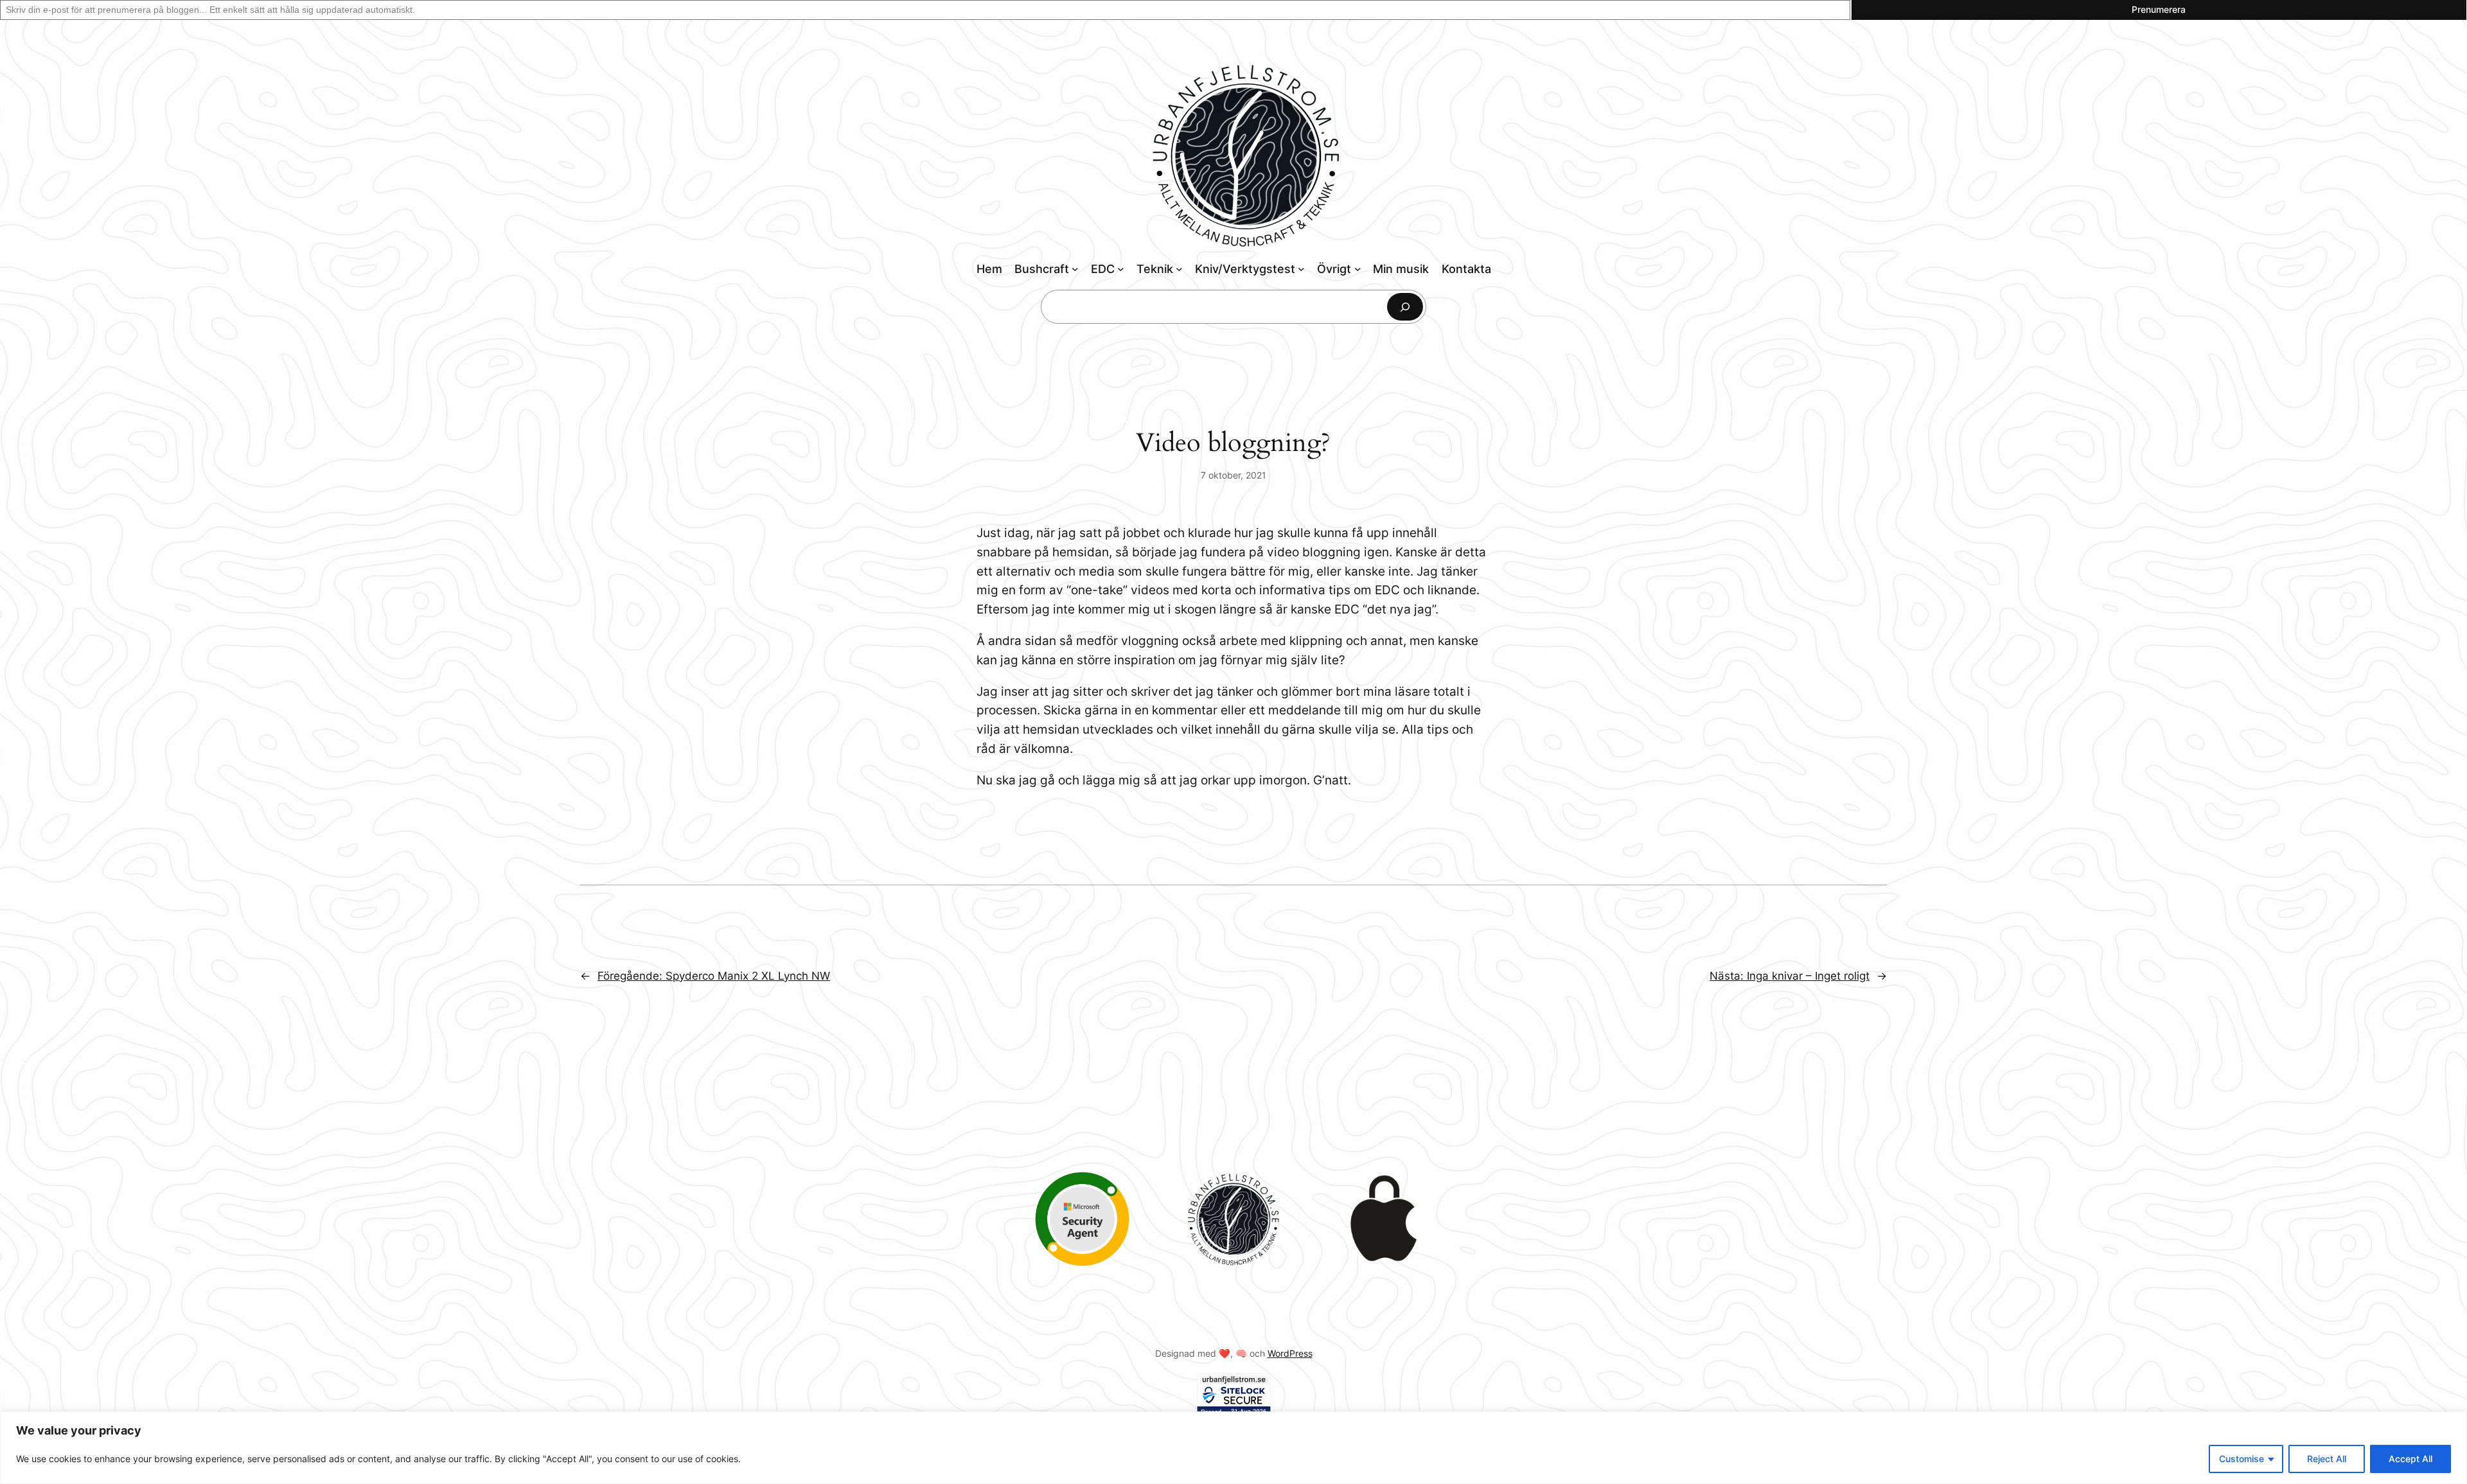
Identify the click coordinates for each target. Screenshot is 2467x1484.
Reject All (2327, 1459)
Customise (2242, 1459)
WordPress (1290, 1353)
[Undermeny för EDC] (1121, 269)
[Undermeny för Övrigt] (1358, 269)
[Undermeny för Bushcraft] (1075, 269)
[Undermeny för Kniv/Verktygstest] (1301, 269)
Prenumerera (2159, 9)
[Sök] (1405, 307)
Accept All (2410, 1459)
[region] (1233, 1448)
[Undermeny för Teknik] (1179, 269)
